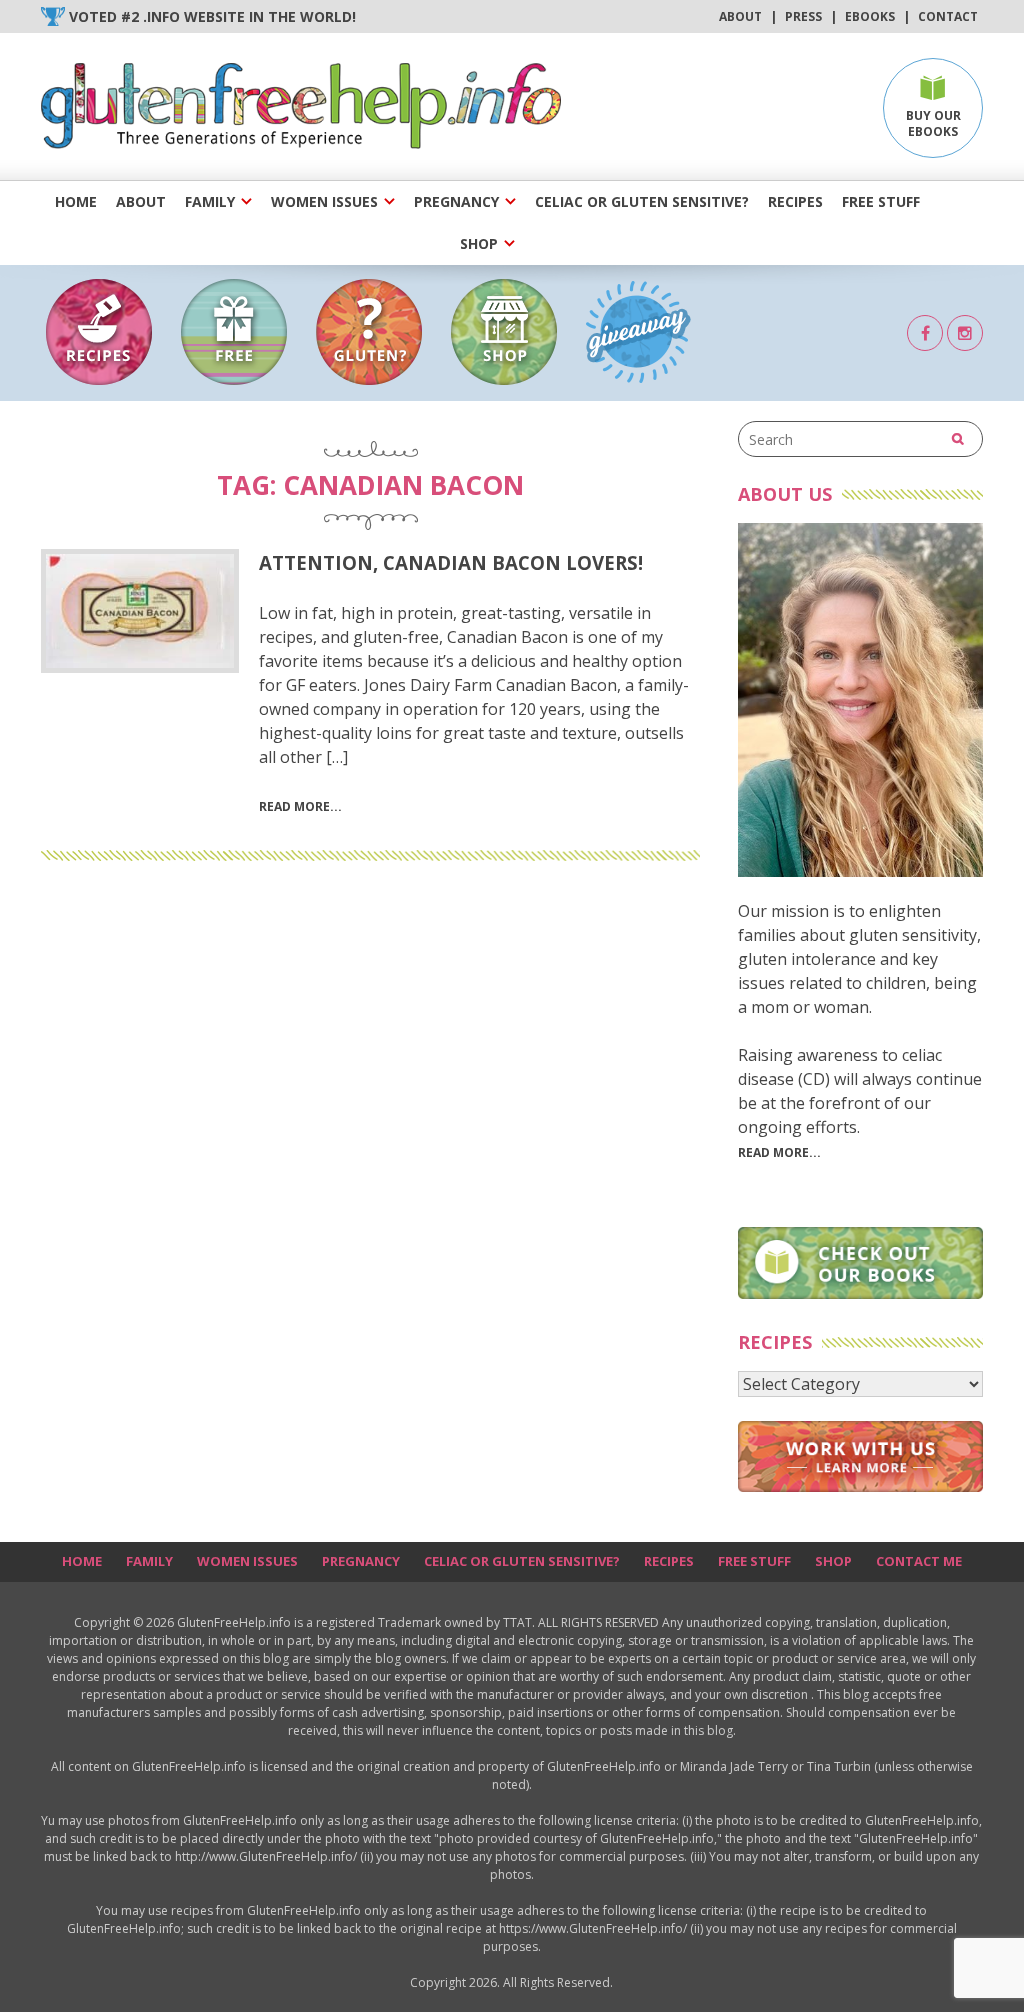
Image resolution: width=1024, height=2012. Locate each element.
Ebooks (870, 16)
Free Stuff (881, 201)
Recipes (795, 201)
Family (210, 201)
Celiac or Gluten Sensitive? (642, 201)
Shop (479, 243)
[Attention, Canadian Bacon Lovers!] (140, 611)
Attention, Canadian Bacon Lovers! (451, 562)
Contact (948, 16)
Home (76, 201)
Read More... (779, 1152)
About (740, 16)
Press (803, 16)
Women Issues (324, 201)
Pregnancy (456, 201)
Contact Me (919, 1561)
